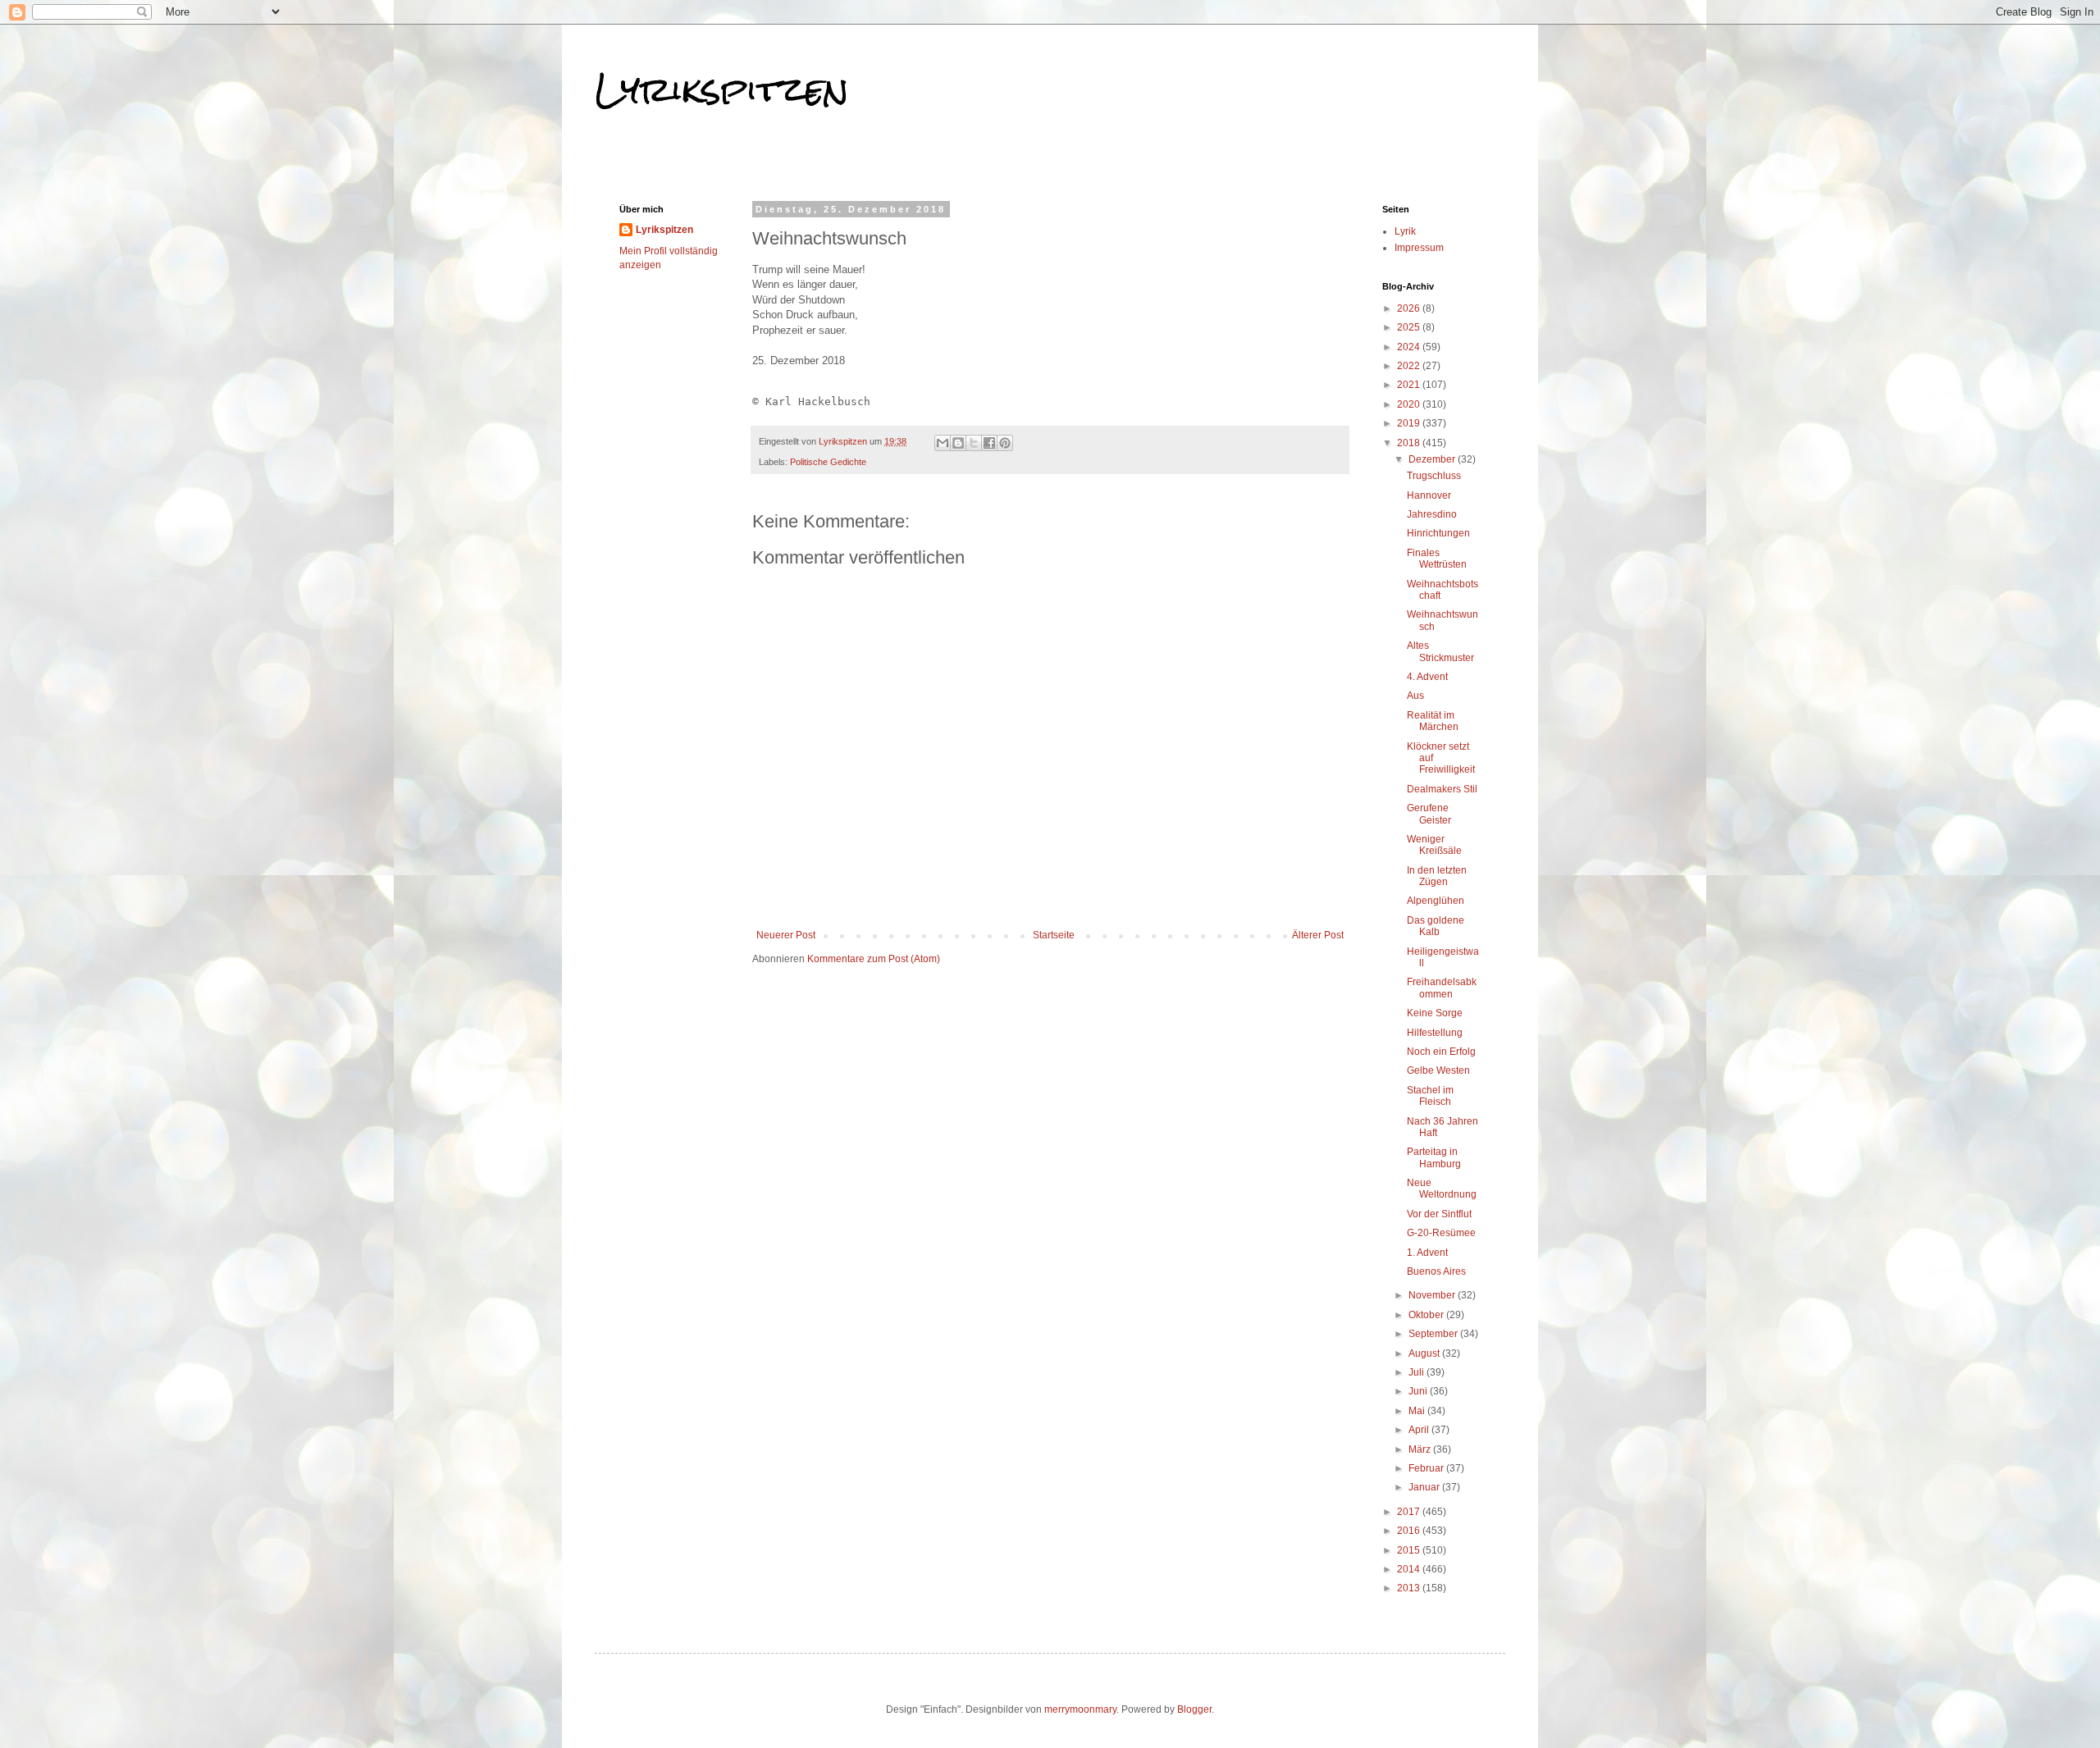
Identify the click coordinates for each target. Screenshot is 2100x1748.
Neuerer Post (786, 935)
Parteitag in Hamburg (1434, 1157)
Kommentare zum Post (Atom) (874, 959)
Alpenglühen (1436, 901)
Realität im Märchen (1433, 721)
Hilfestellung (1435, 1033)
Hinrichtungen (1438, 533)
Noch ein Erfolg (1441, 1052)
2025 (1410, 327)
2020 (1410, 404)
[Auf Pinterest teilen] (1005, 443)
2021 (1410, 385)
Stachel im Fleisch (1430, 1096)
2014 (1410, 1569)
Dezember (1433, 459)
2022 (1410, 366)
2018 (1410, 443)
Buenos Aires (1436, 1271)
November (1433, 1295)
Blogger (1194, 1709)
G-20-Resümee (1441, 1233)
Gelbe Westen (1438, 1070)
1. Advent (1427, 1253)
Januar (1425, 1487)
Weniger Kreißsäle (1434, 845)
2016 (1410, 1531)
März (1421, 1449)
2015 (1410, 1550)
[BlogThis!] (958, 443)
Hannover (1429, 495)
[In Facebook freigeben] (989, 443)
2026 (1410, 308)
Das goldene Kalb (1436, 926)
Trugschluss (1434, 476)
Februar (1427, 1468)
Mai (1418, 1411)
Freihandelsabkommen (1442, 988)
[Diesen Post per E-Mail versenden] (943, 443)
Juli (1417, 1372)
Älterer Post (1318, 935)
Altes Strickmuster (1440, 651)
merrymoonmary (1080, 1709)
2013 (1410, 1588)
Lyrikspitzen (722, 89)
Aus (1415, 696)
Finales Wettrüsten (1437, 559)
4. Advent (1427, 677)
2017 (1410, 1512)
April (1420, 1430)
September (1434, 1334)
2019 (1410, 423)
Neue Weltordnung (1442, 1189)
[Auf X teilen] (974, 443)
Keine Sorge (1435, 1013)
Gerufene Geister (1429, 814)
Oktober (1427, 1315)
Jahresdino (1432, 514)
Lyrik (1405, 231)
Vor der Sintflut (1439, 1214)
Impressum (1419, 248)
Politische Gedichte (828, 462)
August (1425, 1353)
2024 (1410, 347)
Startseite (1054, 935)
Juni (1419, 1391)
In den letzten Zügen (1437, 876)
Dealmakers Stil (1442, 789)
